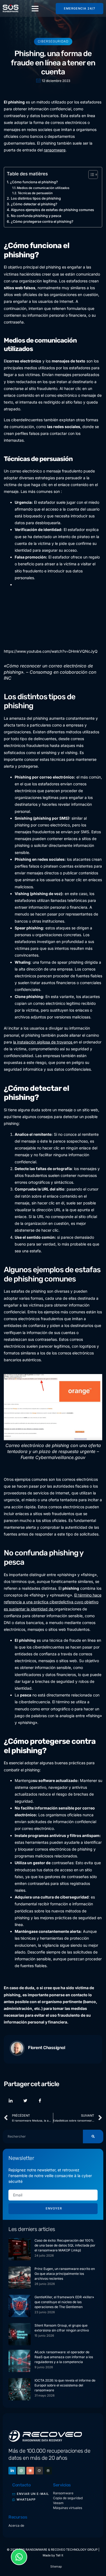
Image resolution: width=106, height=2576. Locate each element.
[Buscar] (93, 2137)
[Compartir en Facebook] (40, 2101)
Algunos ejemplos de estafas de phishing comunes (52, 210)
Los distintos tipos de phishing (36, 198)
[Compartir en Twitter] (25, 2101)
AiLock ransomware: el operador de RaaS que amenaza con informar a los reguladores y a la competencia (64, 2357)
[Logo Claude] (30, 2471)
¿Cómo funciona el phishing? (34, 182)
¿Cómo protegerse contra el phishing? (42, 222)
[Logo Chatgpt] (21, 2471)
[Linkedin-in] (12, 2471)
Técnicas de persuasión (35, 193)
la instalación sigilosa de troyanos (43, 1042)
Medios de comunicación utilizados (43, 188)
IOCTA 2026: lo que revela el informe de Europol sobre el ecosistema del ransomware (65, 2385)
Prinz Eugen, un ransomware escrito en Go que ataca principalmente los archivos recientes (65, 2274)
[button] (35, 8)
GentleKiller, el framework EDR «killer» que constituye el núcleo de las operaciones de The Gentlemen (64, 2302)
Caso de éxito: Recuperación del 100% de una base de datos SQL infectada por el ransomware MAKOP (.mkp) (65, 2245)
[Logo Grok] (39, 2471)
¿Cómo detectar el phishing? (34, 204)
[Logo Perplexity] (48, 2471)
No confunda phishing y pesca (36, 216)
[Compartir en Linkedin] (11, 2101)
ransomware (55, 150)
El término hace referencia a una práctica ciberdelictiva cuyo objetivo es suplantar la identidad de (53, 1602)
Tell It (60, 2555)
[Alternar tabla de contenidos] (90, 175)
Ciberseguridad (53, 41)
